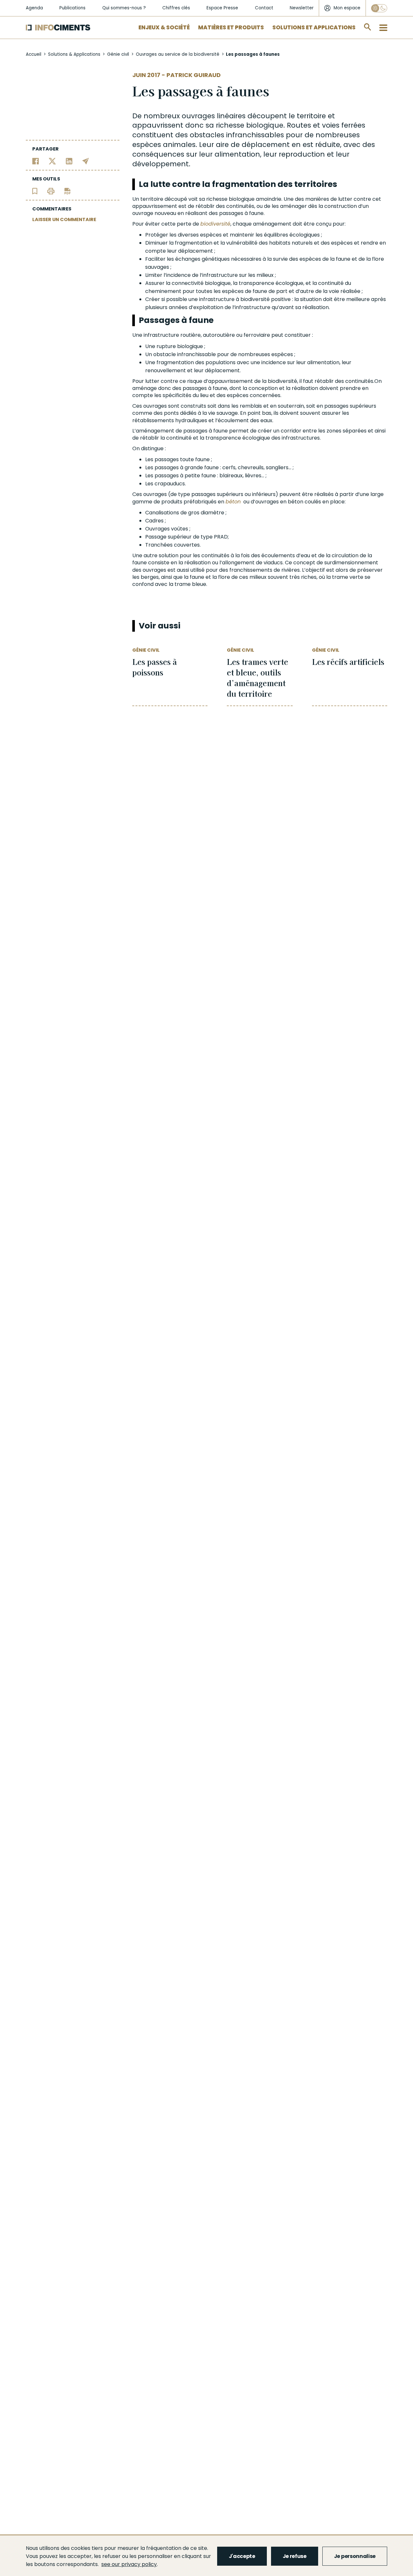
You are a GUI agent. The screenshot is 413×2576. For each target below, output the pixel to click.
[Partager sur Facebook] (36, 161)
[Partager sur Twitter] (52, 161)
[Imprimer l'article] (51, 191)
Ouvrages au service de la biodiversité (178, 54)
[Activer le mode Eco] (379, 8)
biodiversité (215, 224)
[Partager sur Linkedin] (69, 161)
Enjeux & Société (164, 27)
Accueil (34, 54)
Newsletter (302, 8)
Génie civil (118, 54)
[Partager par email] (86, 161)
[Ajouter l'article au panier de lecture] (35, 191)
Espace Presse (222, 8)
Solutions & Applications (74, 54)
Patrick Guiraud (194, 75)
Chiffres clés (176, 8)
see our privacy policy (129, 2564)
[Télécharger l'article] (67, 191)
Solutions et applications (314, 27)
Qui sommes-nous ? (124, 8)
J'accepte (242, 2556)
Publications (72, 8)
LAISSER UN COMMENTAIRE (64, 219)
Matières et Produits (231, 27)
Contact (264, 8)
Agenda (34, 8)
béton (233, 502)
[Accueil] (58, 28)
